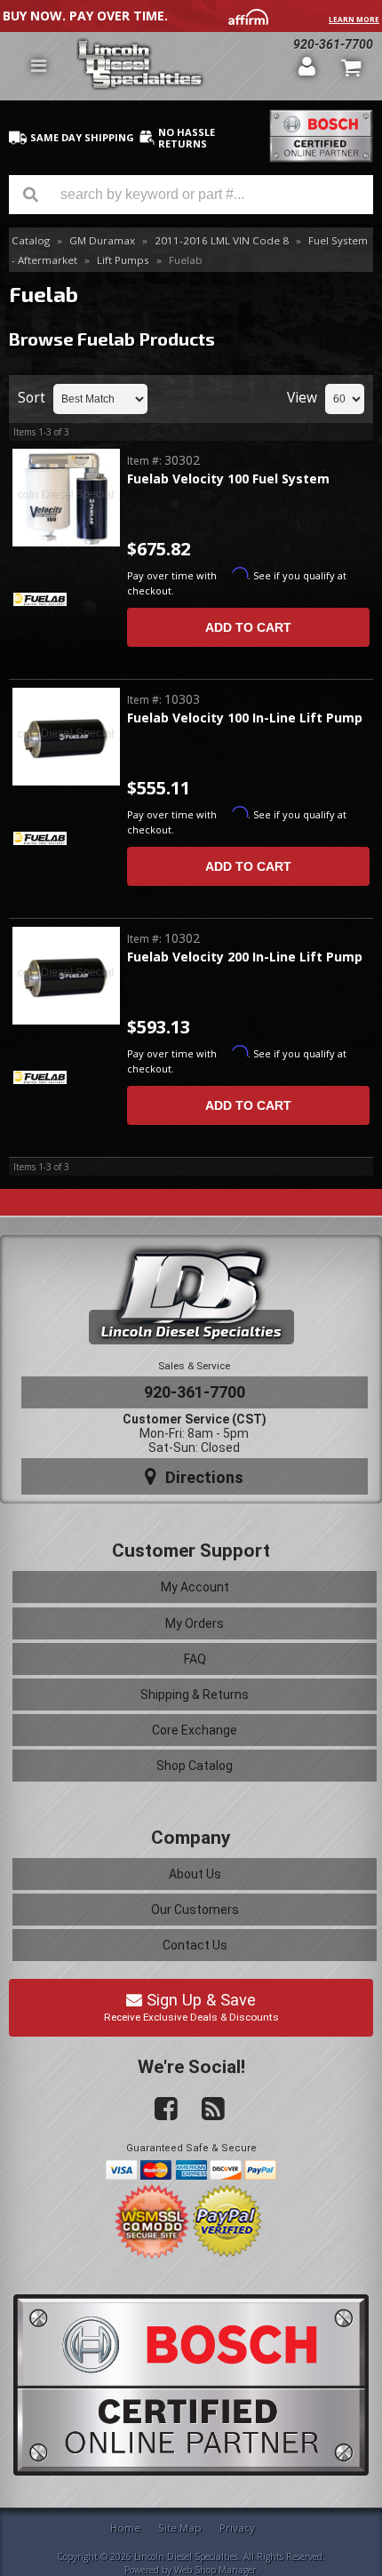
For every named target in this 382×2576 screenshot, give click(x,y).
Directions (202, 1477)
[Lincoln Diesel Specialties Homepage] (181, 66)
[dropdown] (38, 66)
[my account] (307, 66)
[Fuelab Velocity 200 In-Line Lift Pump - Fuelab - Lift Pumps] (66, 977)
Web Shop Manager (215, 2570)
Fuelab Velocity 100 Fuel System (228, 479)
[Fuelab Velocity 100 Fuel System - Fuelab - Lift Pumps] (66, 499)
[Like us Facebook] (159, 2109)
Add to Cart (248, 627)
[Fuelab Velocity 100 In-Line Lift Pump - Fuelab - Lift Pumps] (66, 738)
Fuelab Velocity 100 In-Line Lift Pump (245, 718)
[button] (191, 195)
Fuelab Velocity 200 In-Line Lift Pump (245, 957)
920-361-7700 (195, 1392)
